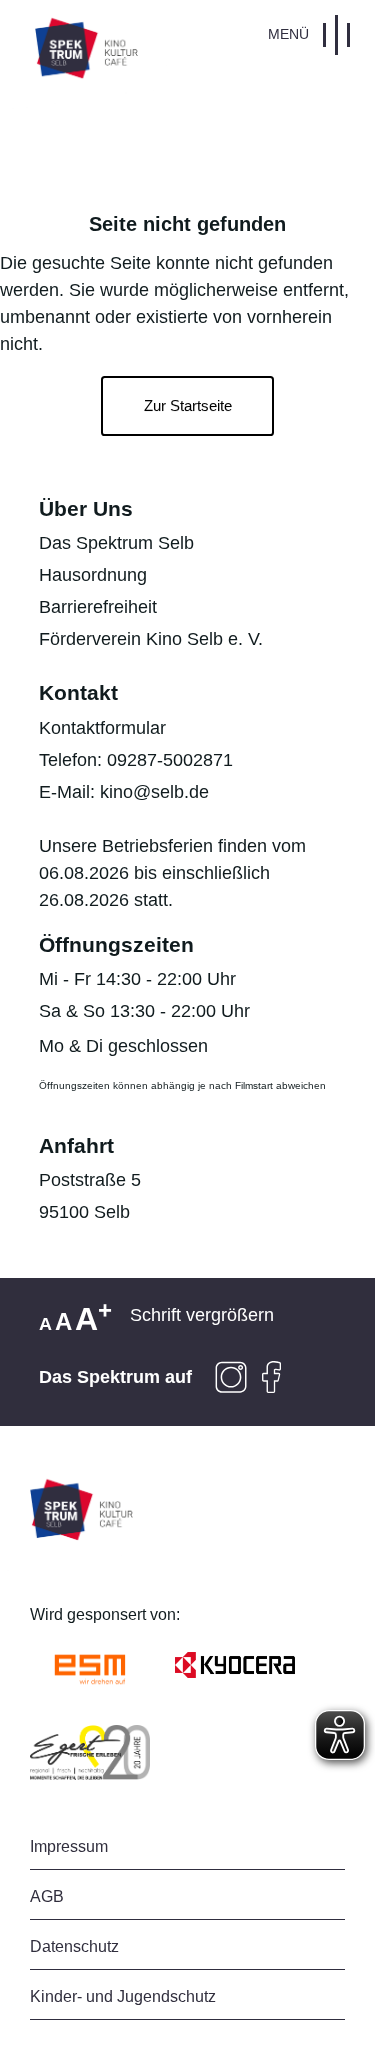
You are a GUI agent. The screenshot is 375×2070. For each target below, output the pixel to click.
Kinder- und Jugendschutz (123, 1996)
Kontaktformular (102, 728)
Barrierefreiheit (98, 607)
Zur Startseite (188, 406)
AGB (47, 1896)
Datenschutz (74, 1946)
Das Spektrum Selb (116, 543)
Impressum (69, 1846)
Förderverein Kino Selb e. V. (151, 639)
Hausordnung (93, 575)
